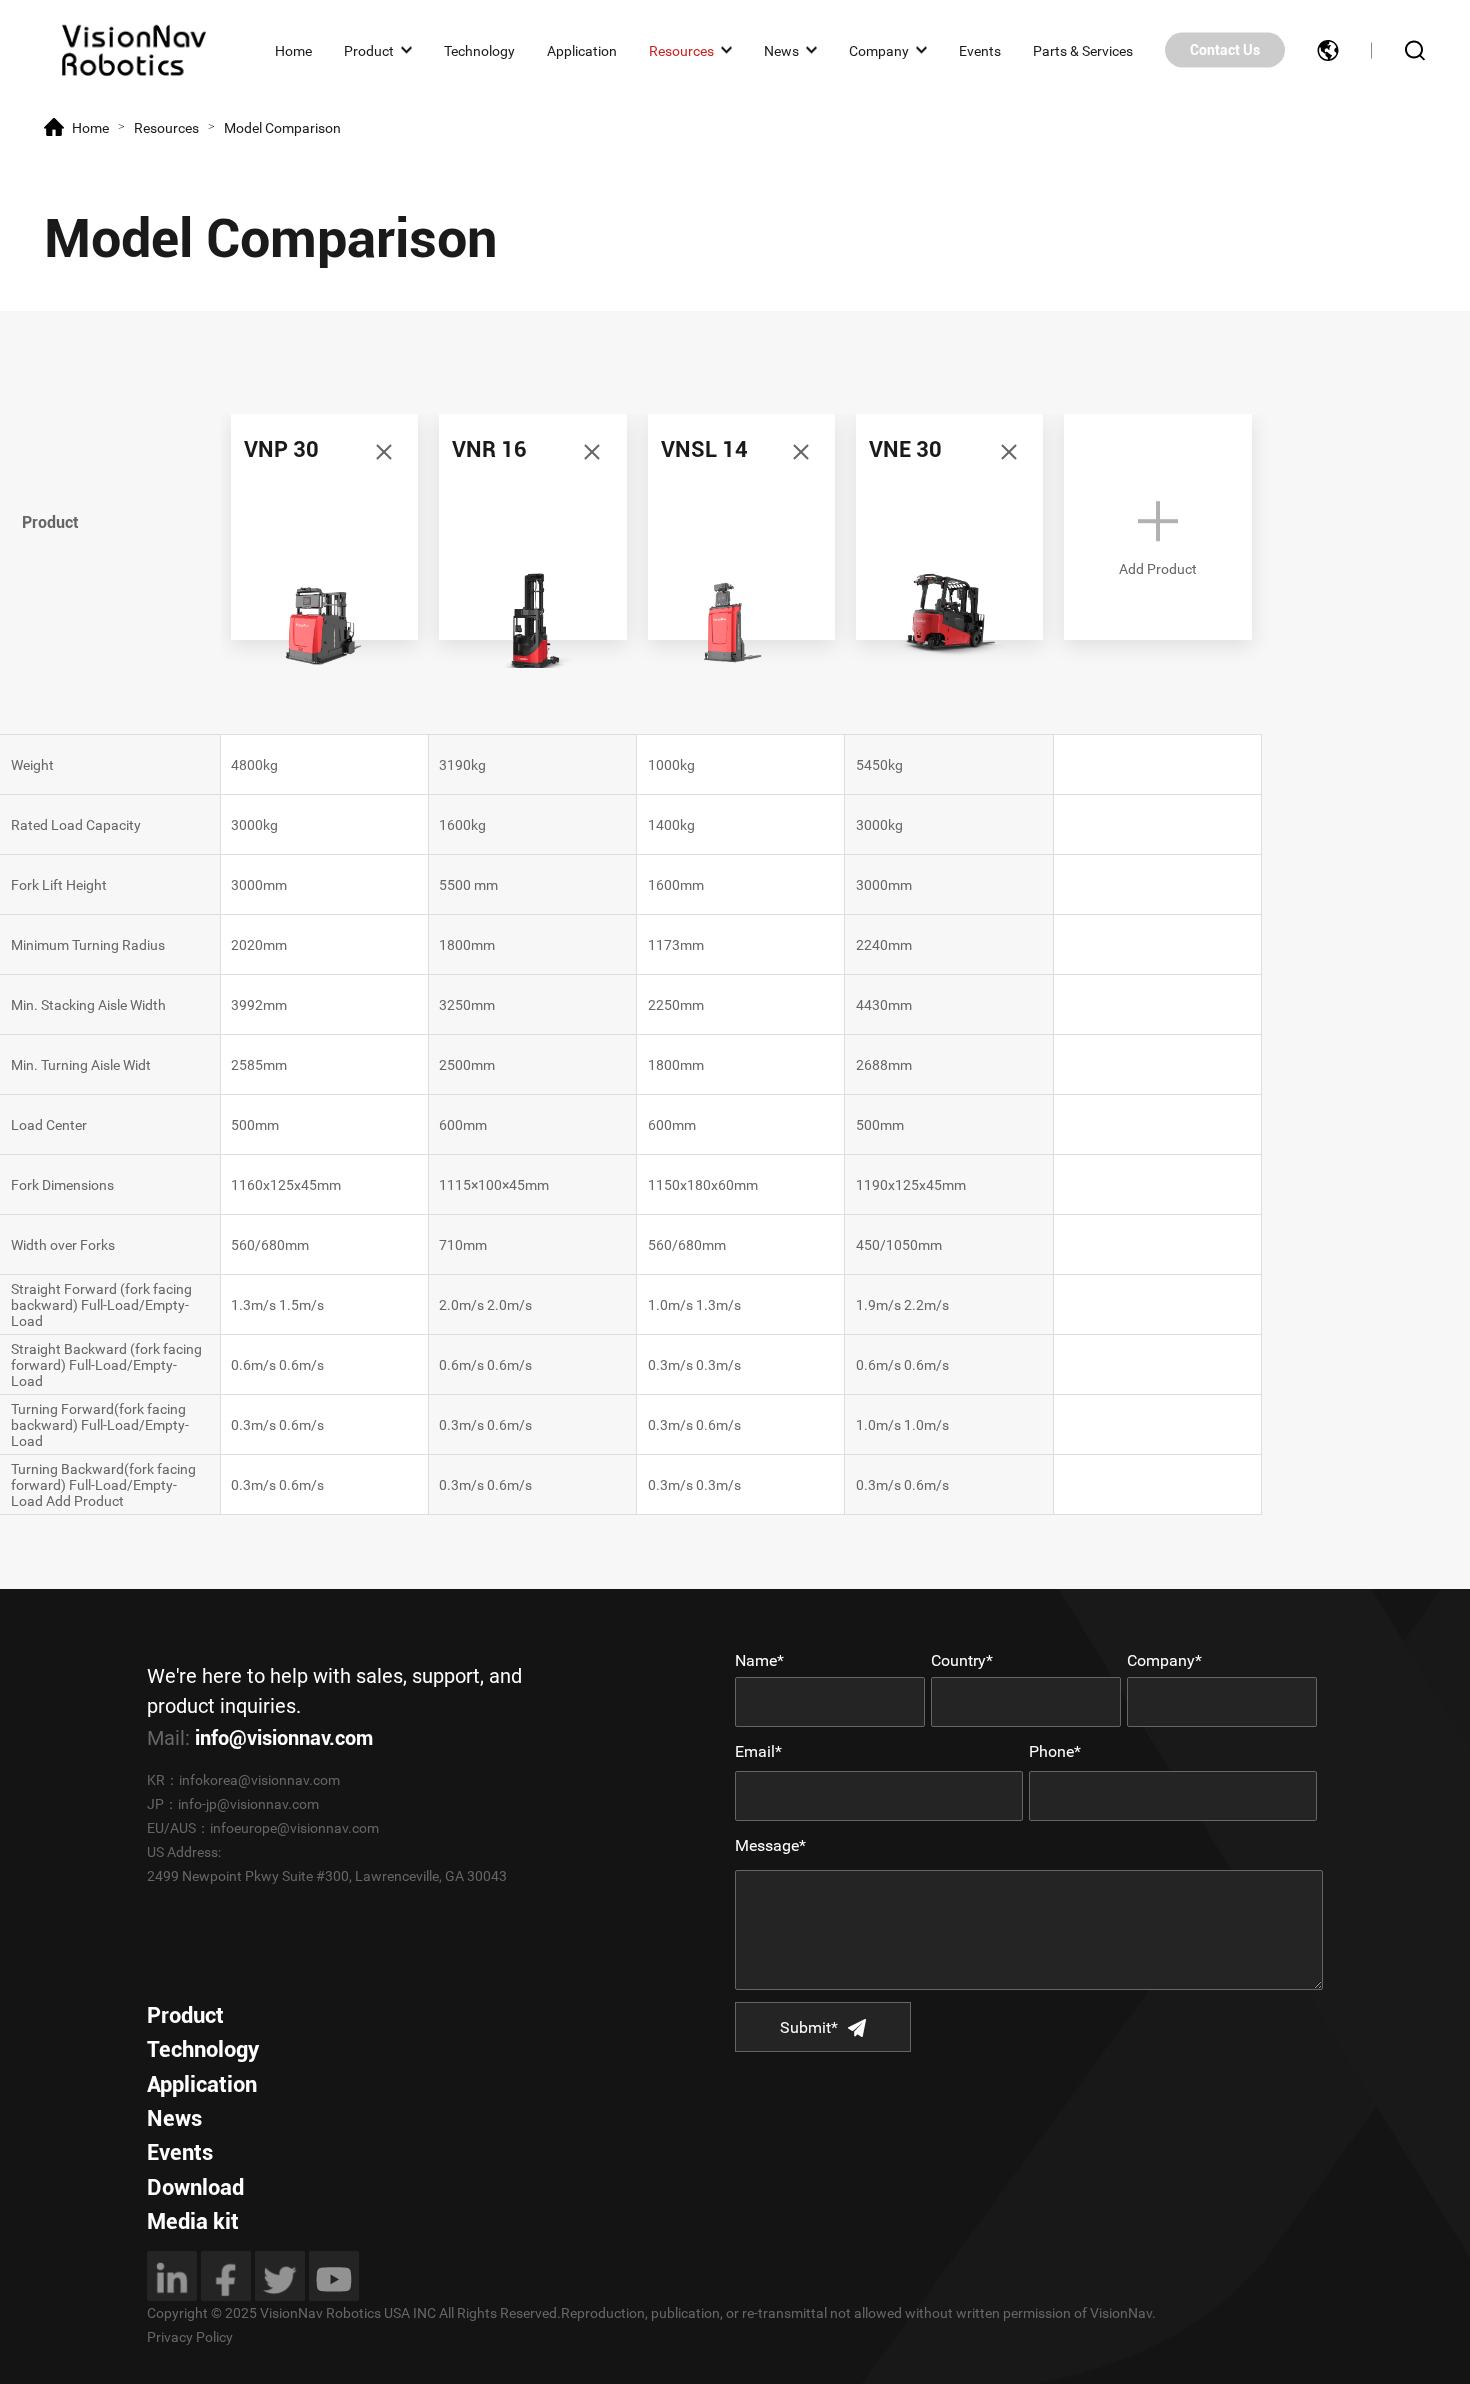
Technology (479, 50)
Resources (681, 50)
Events (980, 50)
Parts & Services (1083, 50)
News (781, 50)
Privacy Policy (190, 2337)
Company (879, 50)
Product (369, 50)
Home (293, 50)
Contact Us (1225, 50)
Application (582, 50)
